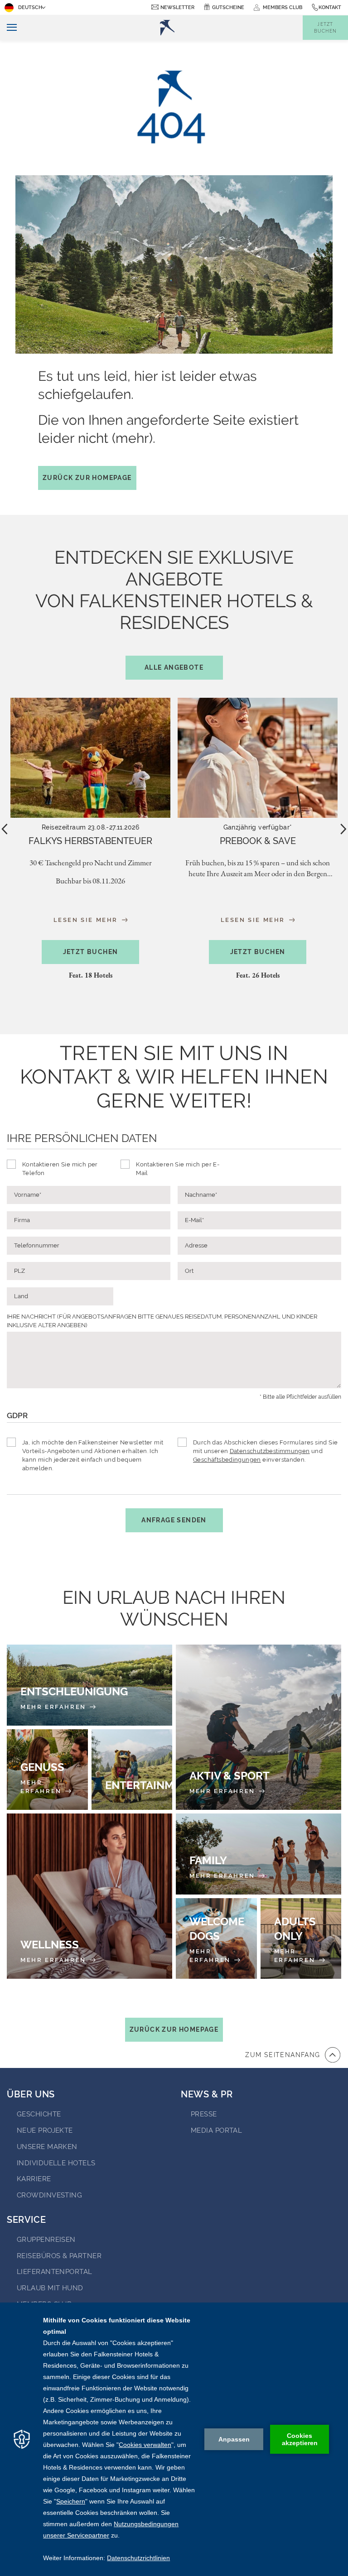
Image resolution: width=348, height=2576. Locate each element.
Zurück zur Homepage (87, 478)
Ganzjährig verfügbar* (258, 827)
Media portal (216, 2130)
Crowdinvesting (49, 2195)
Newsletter (177, 7)
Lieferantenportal (55, 2272)
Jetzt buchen (91, 952)
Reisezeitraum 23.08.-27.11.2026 (90, 827)
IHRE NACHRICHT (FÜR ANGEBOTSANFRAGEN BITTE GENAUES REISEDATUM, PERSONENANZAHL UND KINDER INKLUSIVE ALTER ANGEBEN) (162, 1321)
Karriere (34, 2179)
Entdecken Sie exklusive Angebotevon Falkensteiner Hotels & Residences (174, 609)
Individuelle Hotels (56, 2163)
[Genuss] (47, 1770)
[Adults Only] (301, 1939)
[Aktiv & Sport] (259, 1727)
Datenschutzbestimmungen (270, 1451)
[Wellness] (89, 1896)
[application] (174, 2439)
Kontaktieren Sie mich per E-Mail (178, 1169)
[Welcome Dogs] (216, 1939)
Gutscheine (228, 7)
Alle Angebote (174, 667)
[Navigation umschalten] (8, 28)
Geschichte (39, 2114)
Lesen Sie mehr (87, 920)
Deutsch (30, 7)
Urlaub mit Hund (50, 2288)
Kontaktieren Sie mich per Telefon (60, 1169)
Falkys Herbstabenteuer (90, 841)
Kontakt (330, 7)
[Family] (259, 1854)
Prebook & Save (258, 841)
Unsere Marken (47, 2147)
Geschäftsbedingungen (227, 1460)
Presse (204, 2114)
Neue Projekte (45, 2130)
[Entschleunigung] (89, 1685)
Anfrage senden (174, 1520)
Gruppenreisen (46, 2240)
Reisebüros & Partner (59, 2256)
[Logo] (167, 28)
